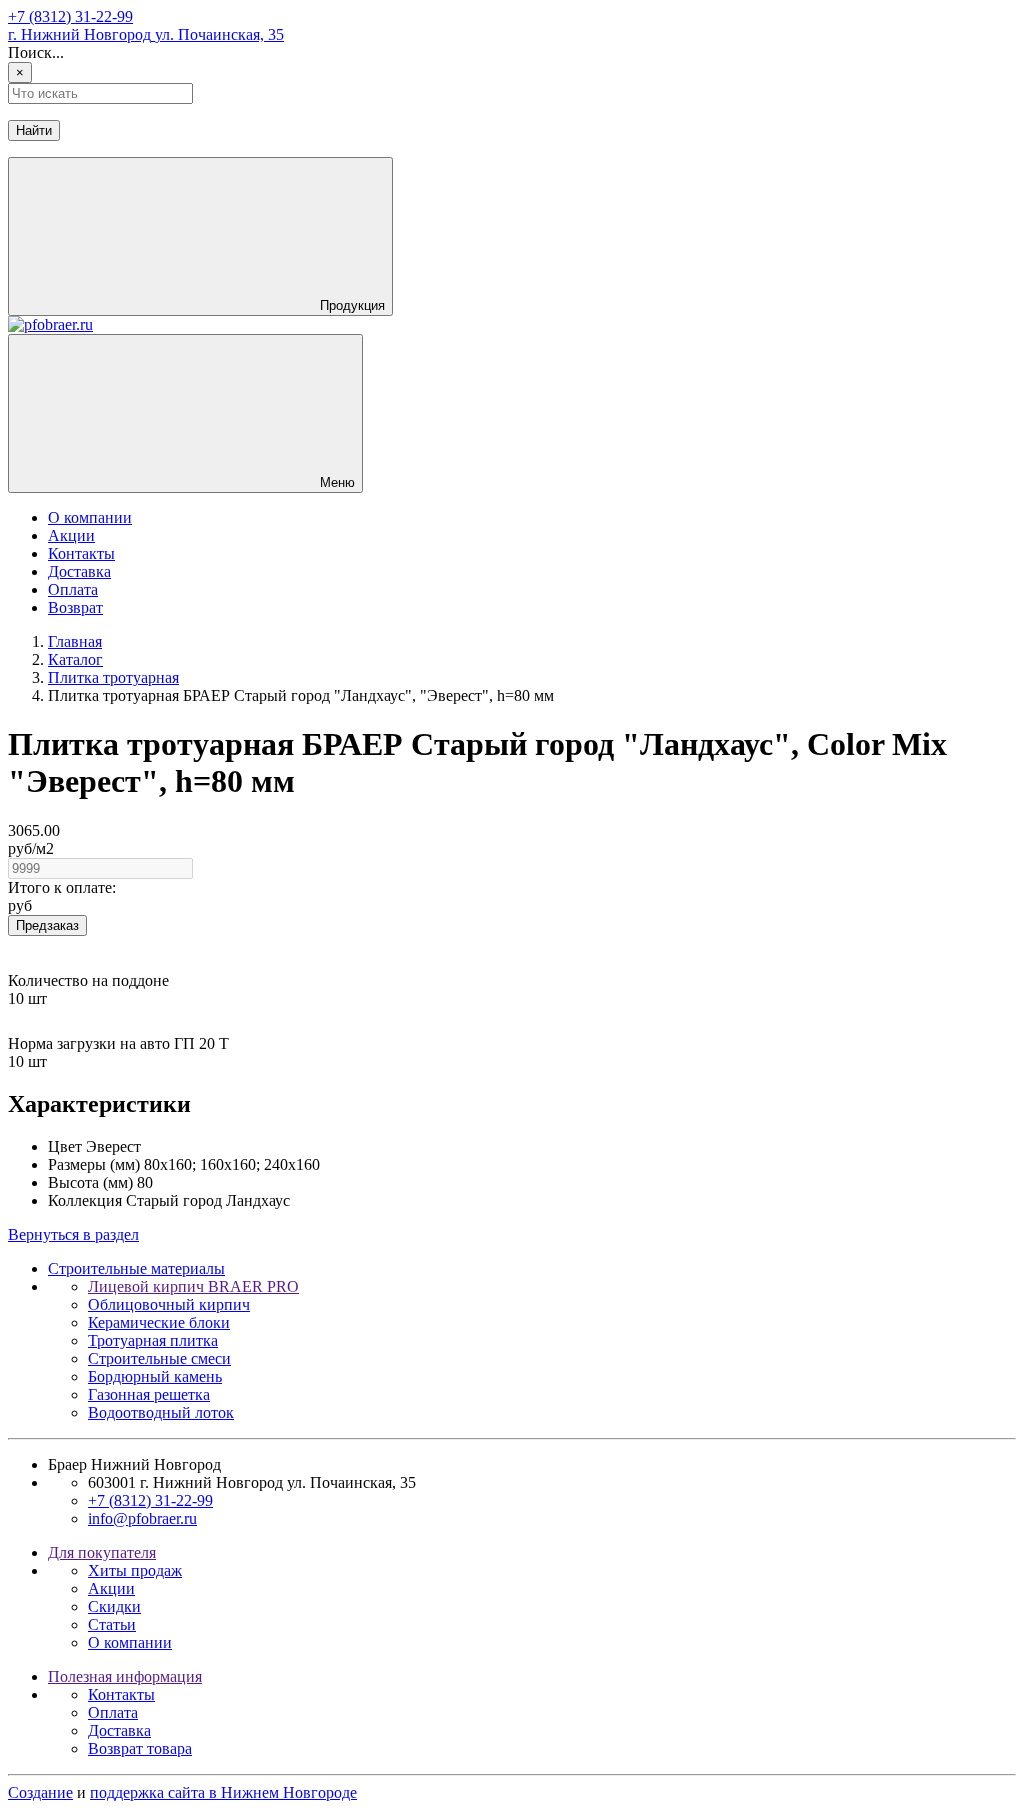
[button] (200, 236)
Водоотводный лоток (161, 1412)
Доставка (79, 571)
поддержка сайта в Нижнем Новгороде (223, 1792)
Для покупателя (102, 1552)
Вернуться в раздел (73, 1234)
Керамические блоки (159, 1322)
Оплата (73, 589)
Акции (71, 535)
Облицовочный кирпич (169, 1304)
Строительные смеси (159, 1358)
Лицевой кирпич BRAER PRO (193, 1286)
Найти (34, 130)
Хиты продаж (135, 1570)
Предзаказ (47, 925)
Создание (40, 1792)
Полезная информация (125, 1676)
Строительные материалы (136, 1268)
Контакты (81, 553)
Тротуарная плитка (153, 1340)
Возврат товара (140, 1748)
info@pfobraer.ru (142, 1518)
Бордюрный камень (155, 1376)
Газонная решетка (149, 1394)
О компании (90, 517)
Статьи (112, 1624)
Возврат (75, 607)
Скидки (114, 1606)
